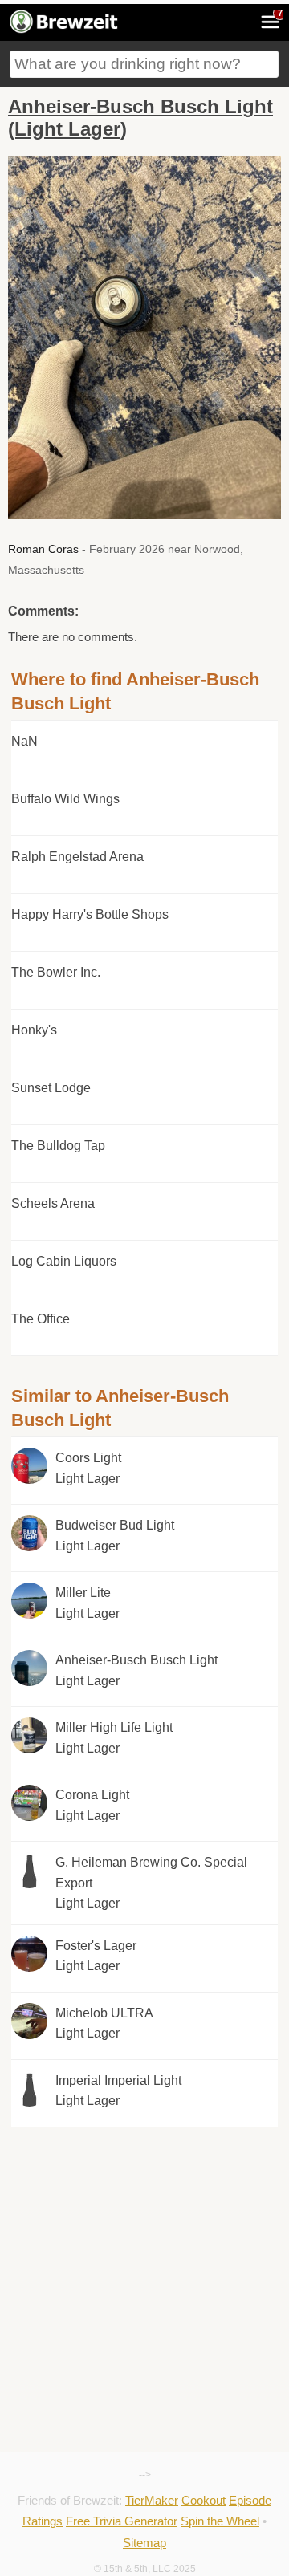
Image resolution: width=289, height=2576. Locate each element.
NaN (24, 741)
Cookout (204, 2500)
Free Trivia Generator (122, 2521)
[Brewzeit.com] (65, 30)
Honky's (34, 1030)
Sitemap (144, 2543)
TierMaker (152, 2500)
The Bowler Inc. (56, 972)
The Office (41, 1319)
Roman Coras (43, 549)
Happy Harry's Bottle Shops (90, 914)
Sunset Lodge (51, 1088)
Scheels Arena (53, 1203)
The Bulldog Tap (58, 1146)
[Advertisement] (144, 2200)
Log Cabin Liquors (64, 1261)
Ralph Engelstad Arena (77, 857)
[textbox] (144, 64)
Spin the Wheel (220, 2521)
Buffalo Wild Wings (65, 799)
